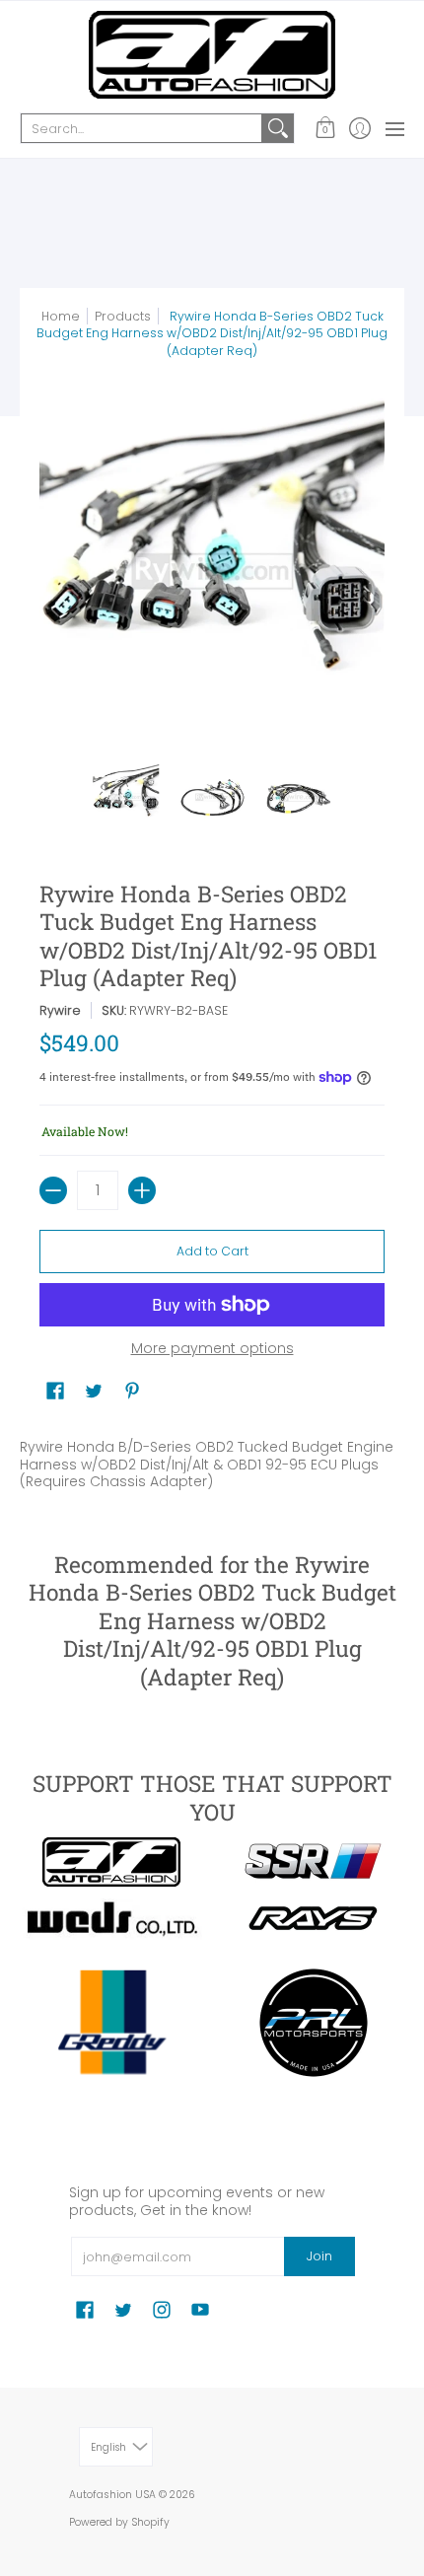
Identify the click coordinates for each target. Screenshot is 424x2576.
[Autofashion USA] (212, 55)
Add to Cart (212, 1251)
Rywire (60, 1010)
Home (61, 316)
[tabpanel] (212, 1460)
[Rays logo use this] (313, 1919)
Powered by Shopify (119, 2522)
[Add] (142, 1190)
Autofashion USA (112, 2495)
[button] (325, 128)
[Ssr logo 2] (313, 1862)
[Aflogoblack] (111, 1862)
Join (319, 2256)
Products (123, 316)
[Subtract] (53, 1190)
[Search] (278, 128)
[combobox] (141, 128)
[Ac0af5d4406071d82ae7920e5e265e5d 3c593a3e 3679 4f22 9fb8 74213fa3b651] (111, 1919)
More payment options (212, 1349)
